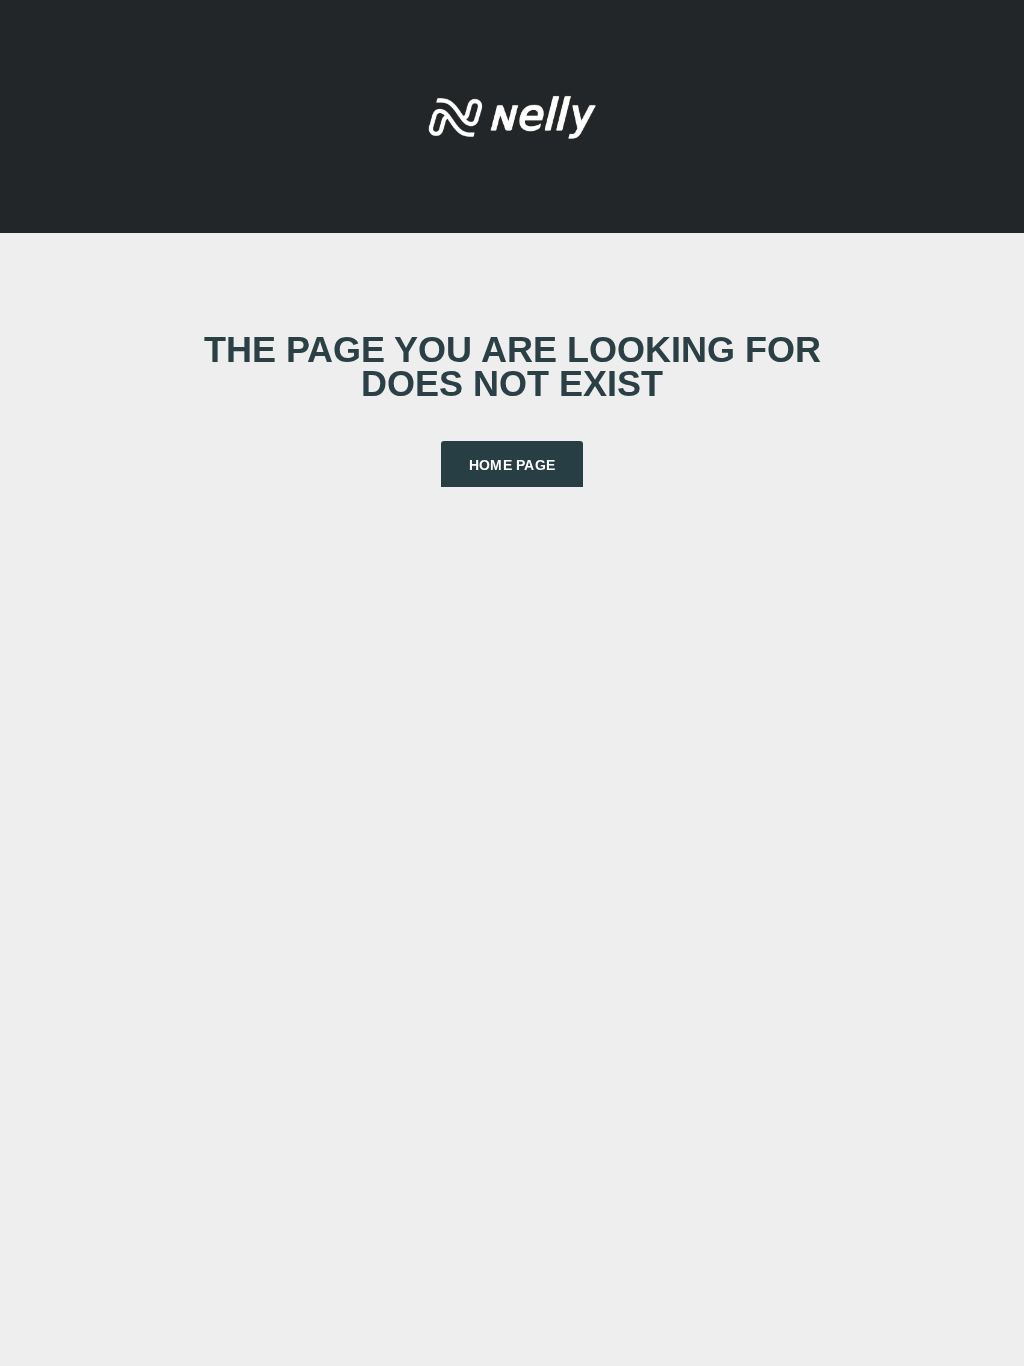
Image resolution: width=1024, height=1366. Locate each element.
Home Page (512, 465)
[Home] (512, 114)
